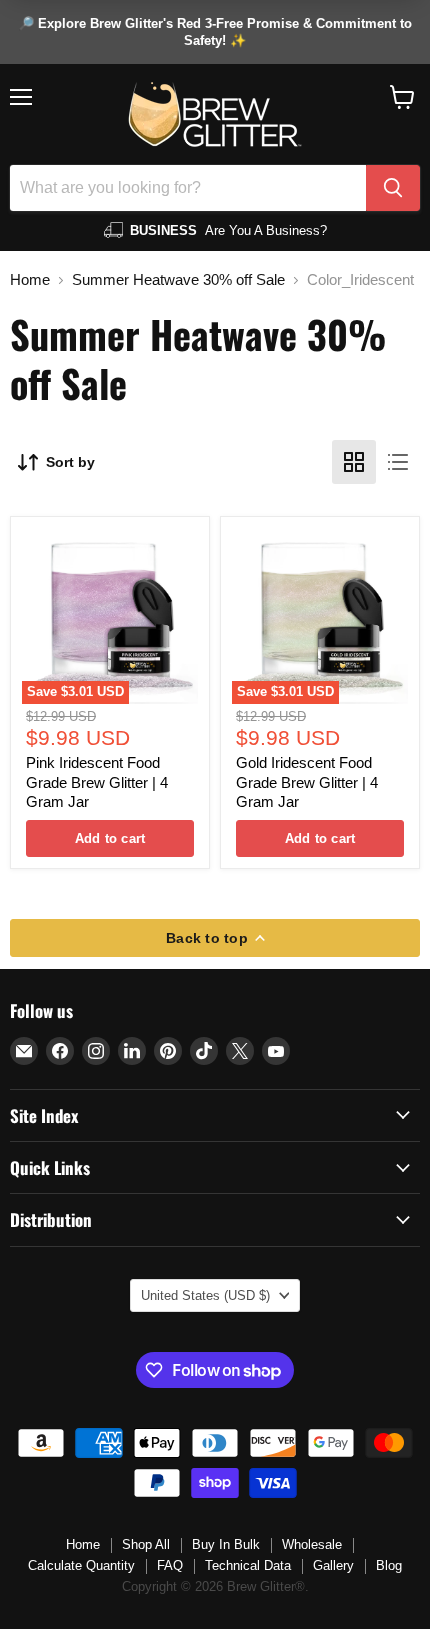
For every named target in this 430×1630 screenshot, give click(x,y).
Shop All (146, 1544)
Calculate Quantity (81, 1565)
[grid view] (354, 462)
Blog (389, 1565)
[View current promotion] (215, 32)
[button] (402, 97)
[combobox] (188, 188)
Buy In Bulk (226, 1544)
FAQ (170, 1565)
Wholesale (312, 1544)
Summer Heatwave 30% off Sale (178, 279)
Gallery (333, 1565)
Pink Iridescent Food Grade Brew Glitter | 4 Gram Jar (97, 782)
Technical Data (248, 1565)
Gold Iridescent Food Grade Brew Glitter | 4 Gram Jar (307, 782)
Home (30, 279)
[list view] (398, 462)
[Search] (393, 188)
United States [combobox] (205, 1295)
